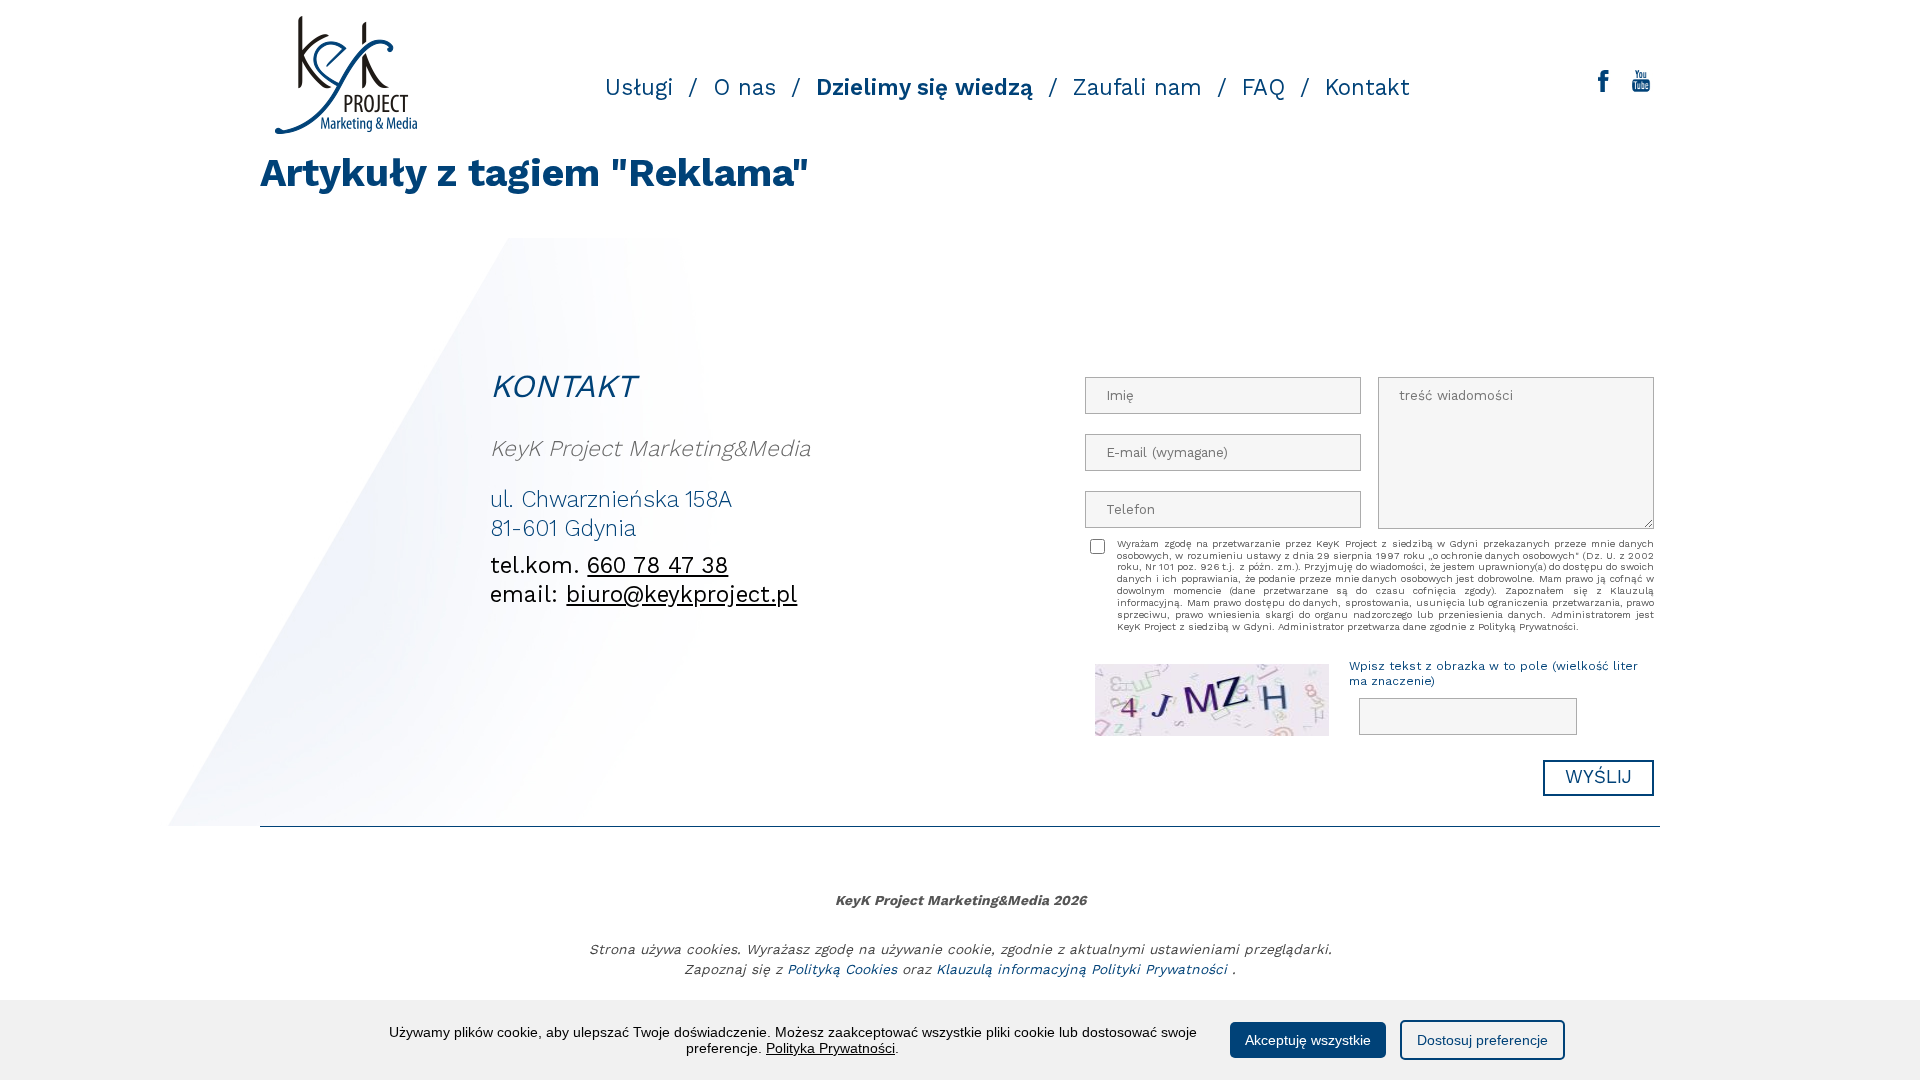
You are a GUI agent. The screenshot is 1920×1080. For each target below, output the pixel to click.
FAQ (1263, 87)
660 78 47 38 (657, 565)
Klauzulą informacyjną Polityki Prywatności (1081, 969)
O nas (744, 87)
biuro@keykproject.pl (681, 594)
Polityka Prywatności (830, 1048)
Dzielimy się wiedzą (924, 87)
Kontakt (1367, 87)
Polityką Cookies (842, 969)
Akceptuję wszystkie (1308, 1040)
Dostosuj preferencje (1482, 1040)
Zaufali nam (1137, 87)
